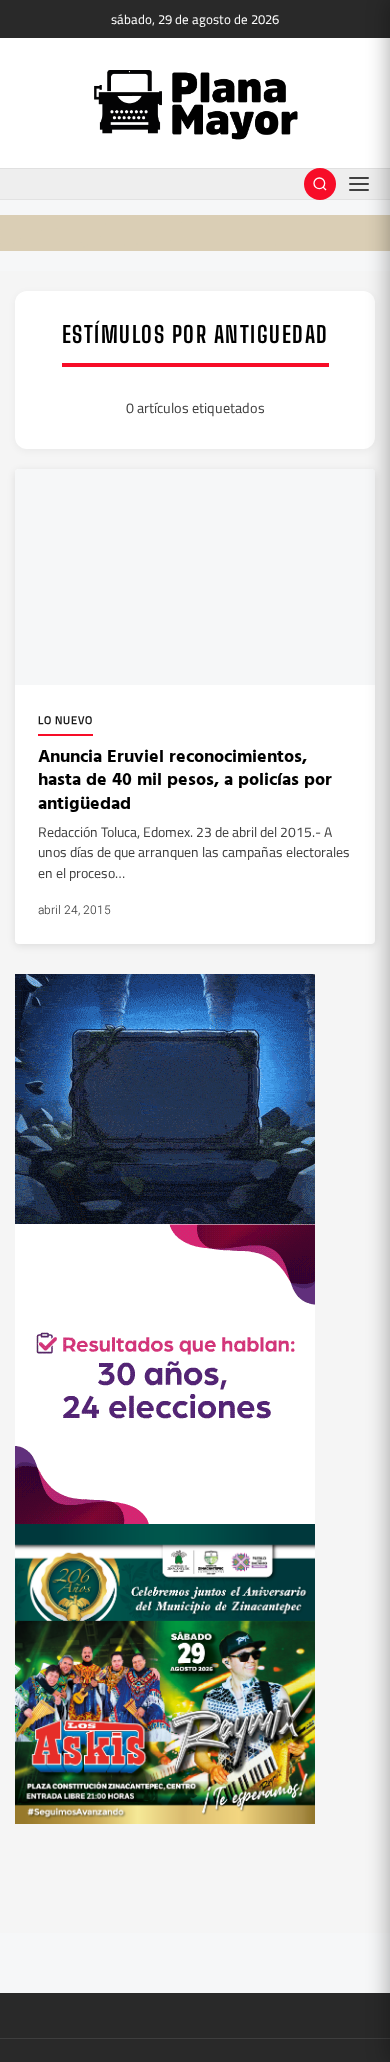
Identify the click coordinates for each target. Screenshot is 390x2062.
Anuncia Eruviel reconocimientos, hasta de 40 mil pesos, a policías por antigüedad (185, 779)
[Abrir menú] (359, 184)
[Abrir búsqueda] (320, 184)
